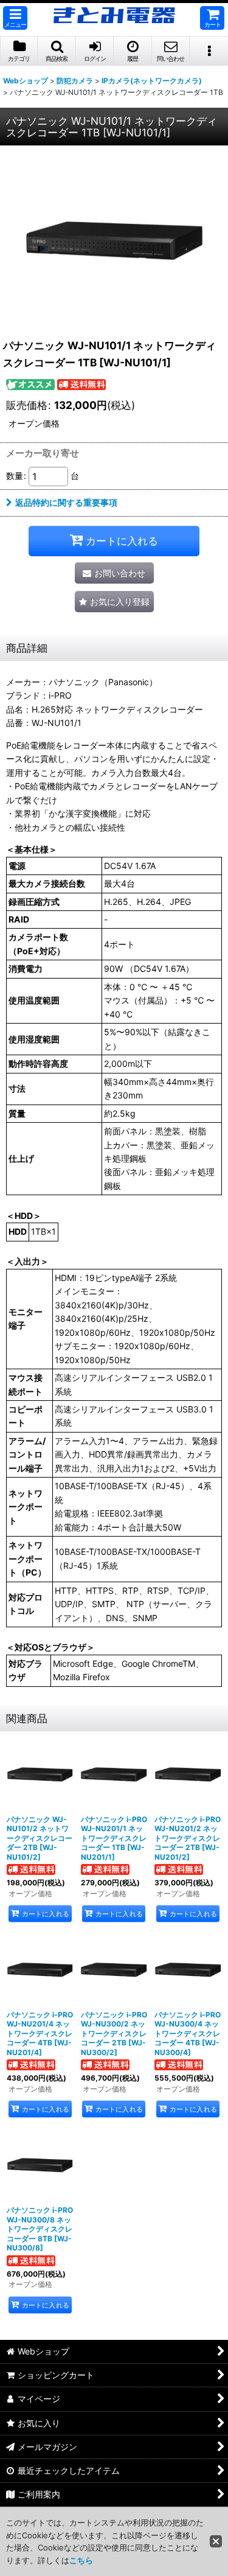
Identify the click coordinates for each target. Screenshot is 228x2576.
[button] (15, 18)
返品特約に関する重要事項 (66, 502)
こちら (81, 2560)
